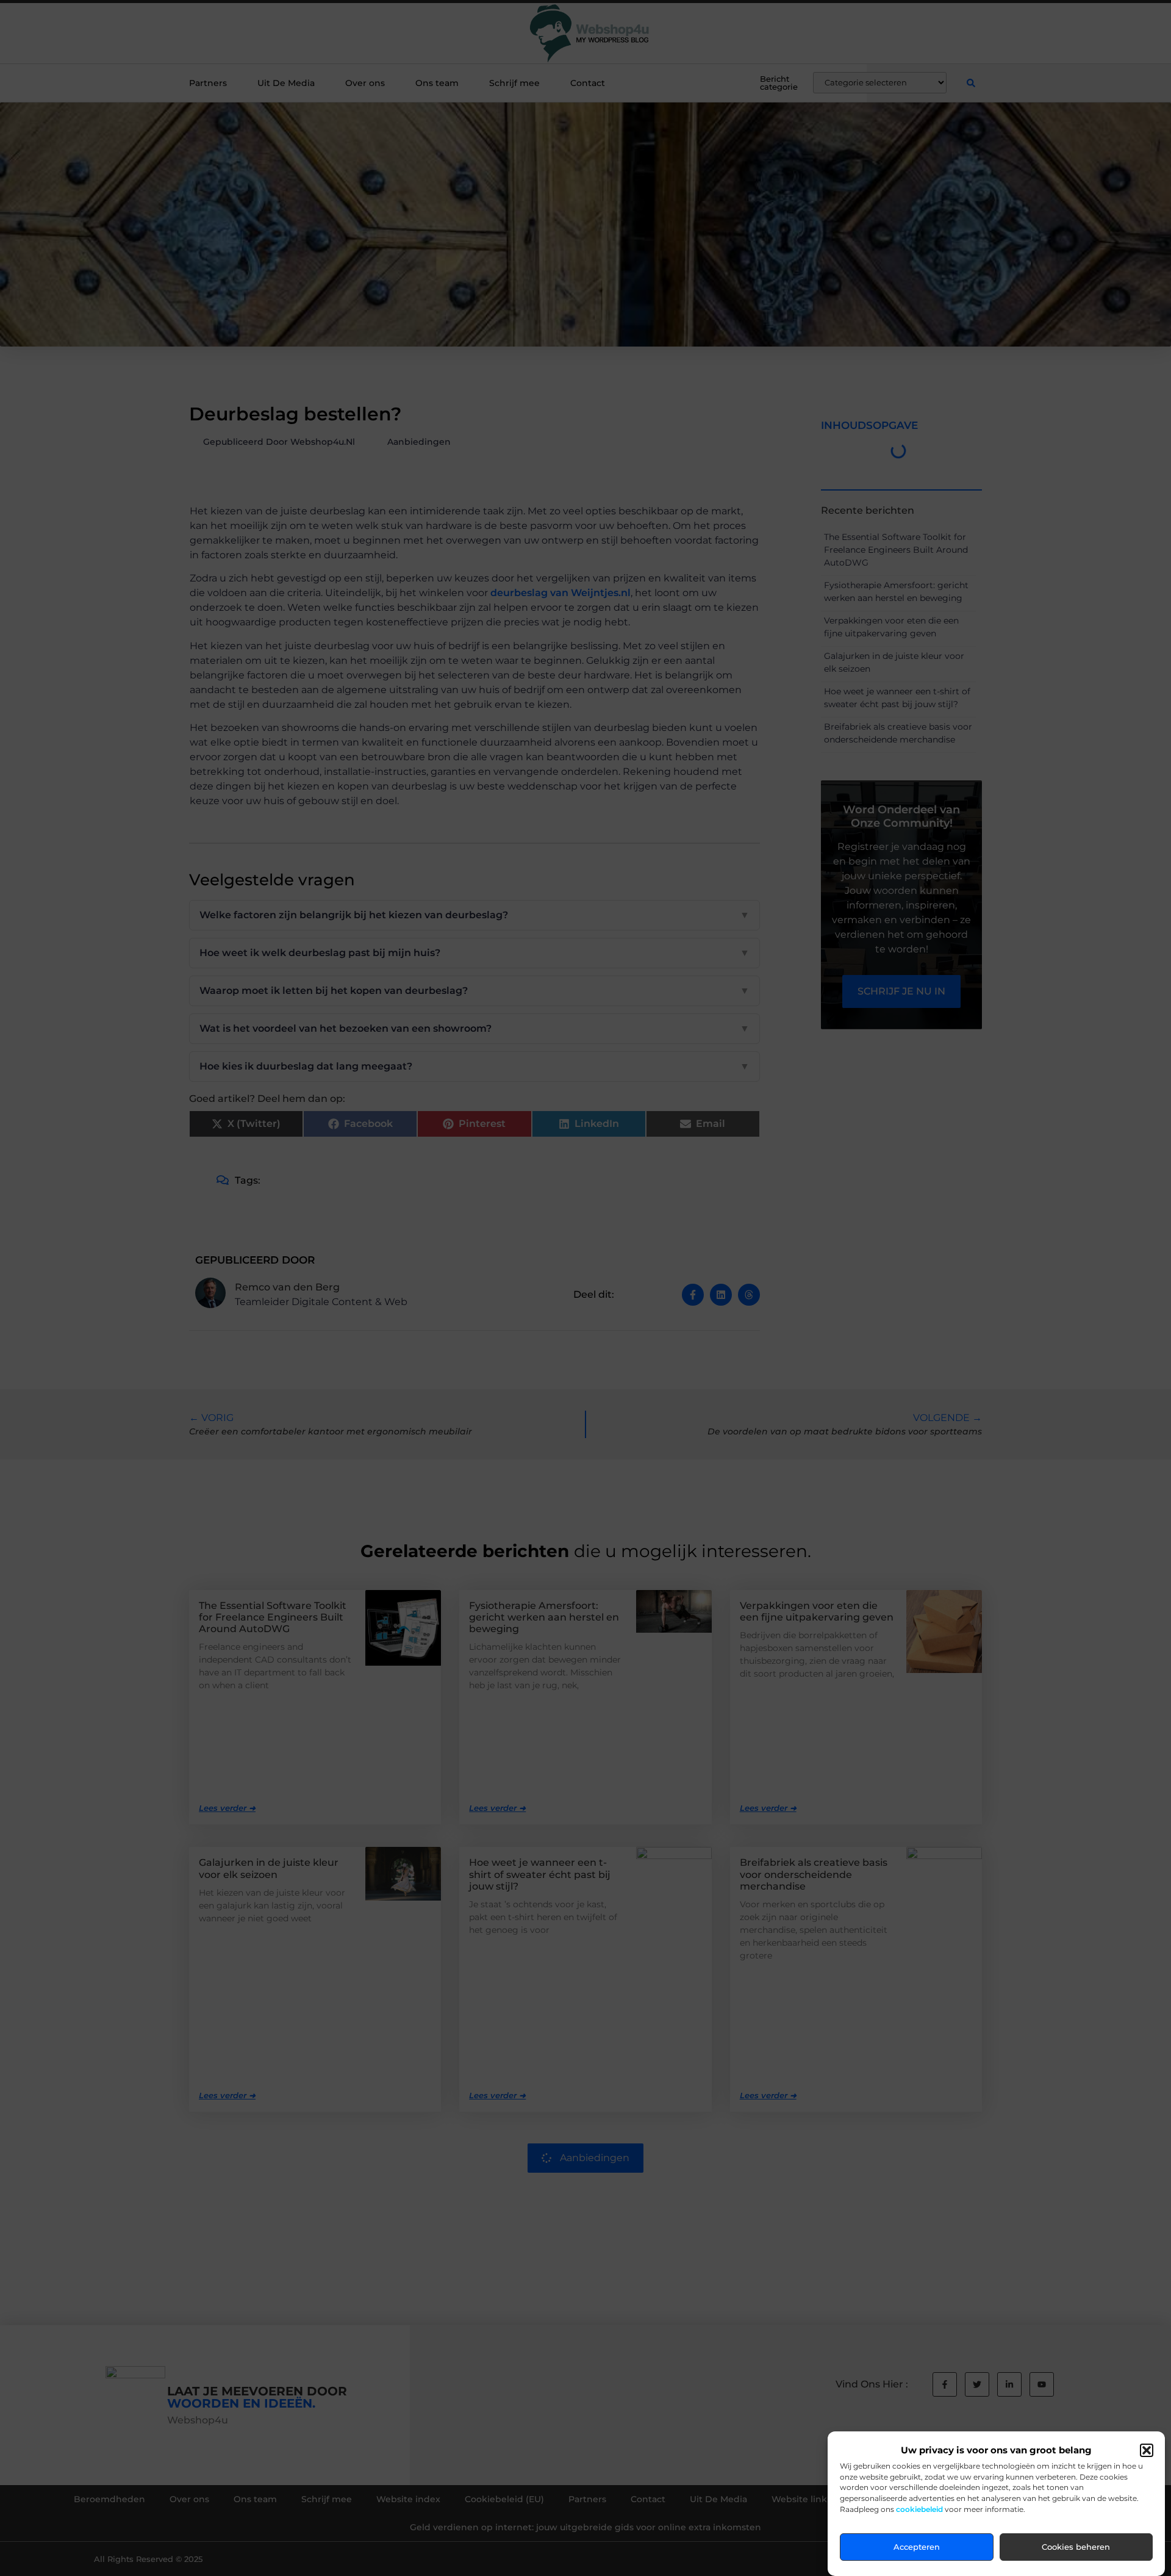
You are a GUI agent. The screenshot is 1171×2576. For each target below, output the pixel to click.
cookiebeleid (919, 2510)
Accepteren (917, 2547)
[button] (1147, 2450)
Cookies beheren (1076, 2547)
